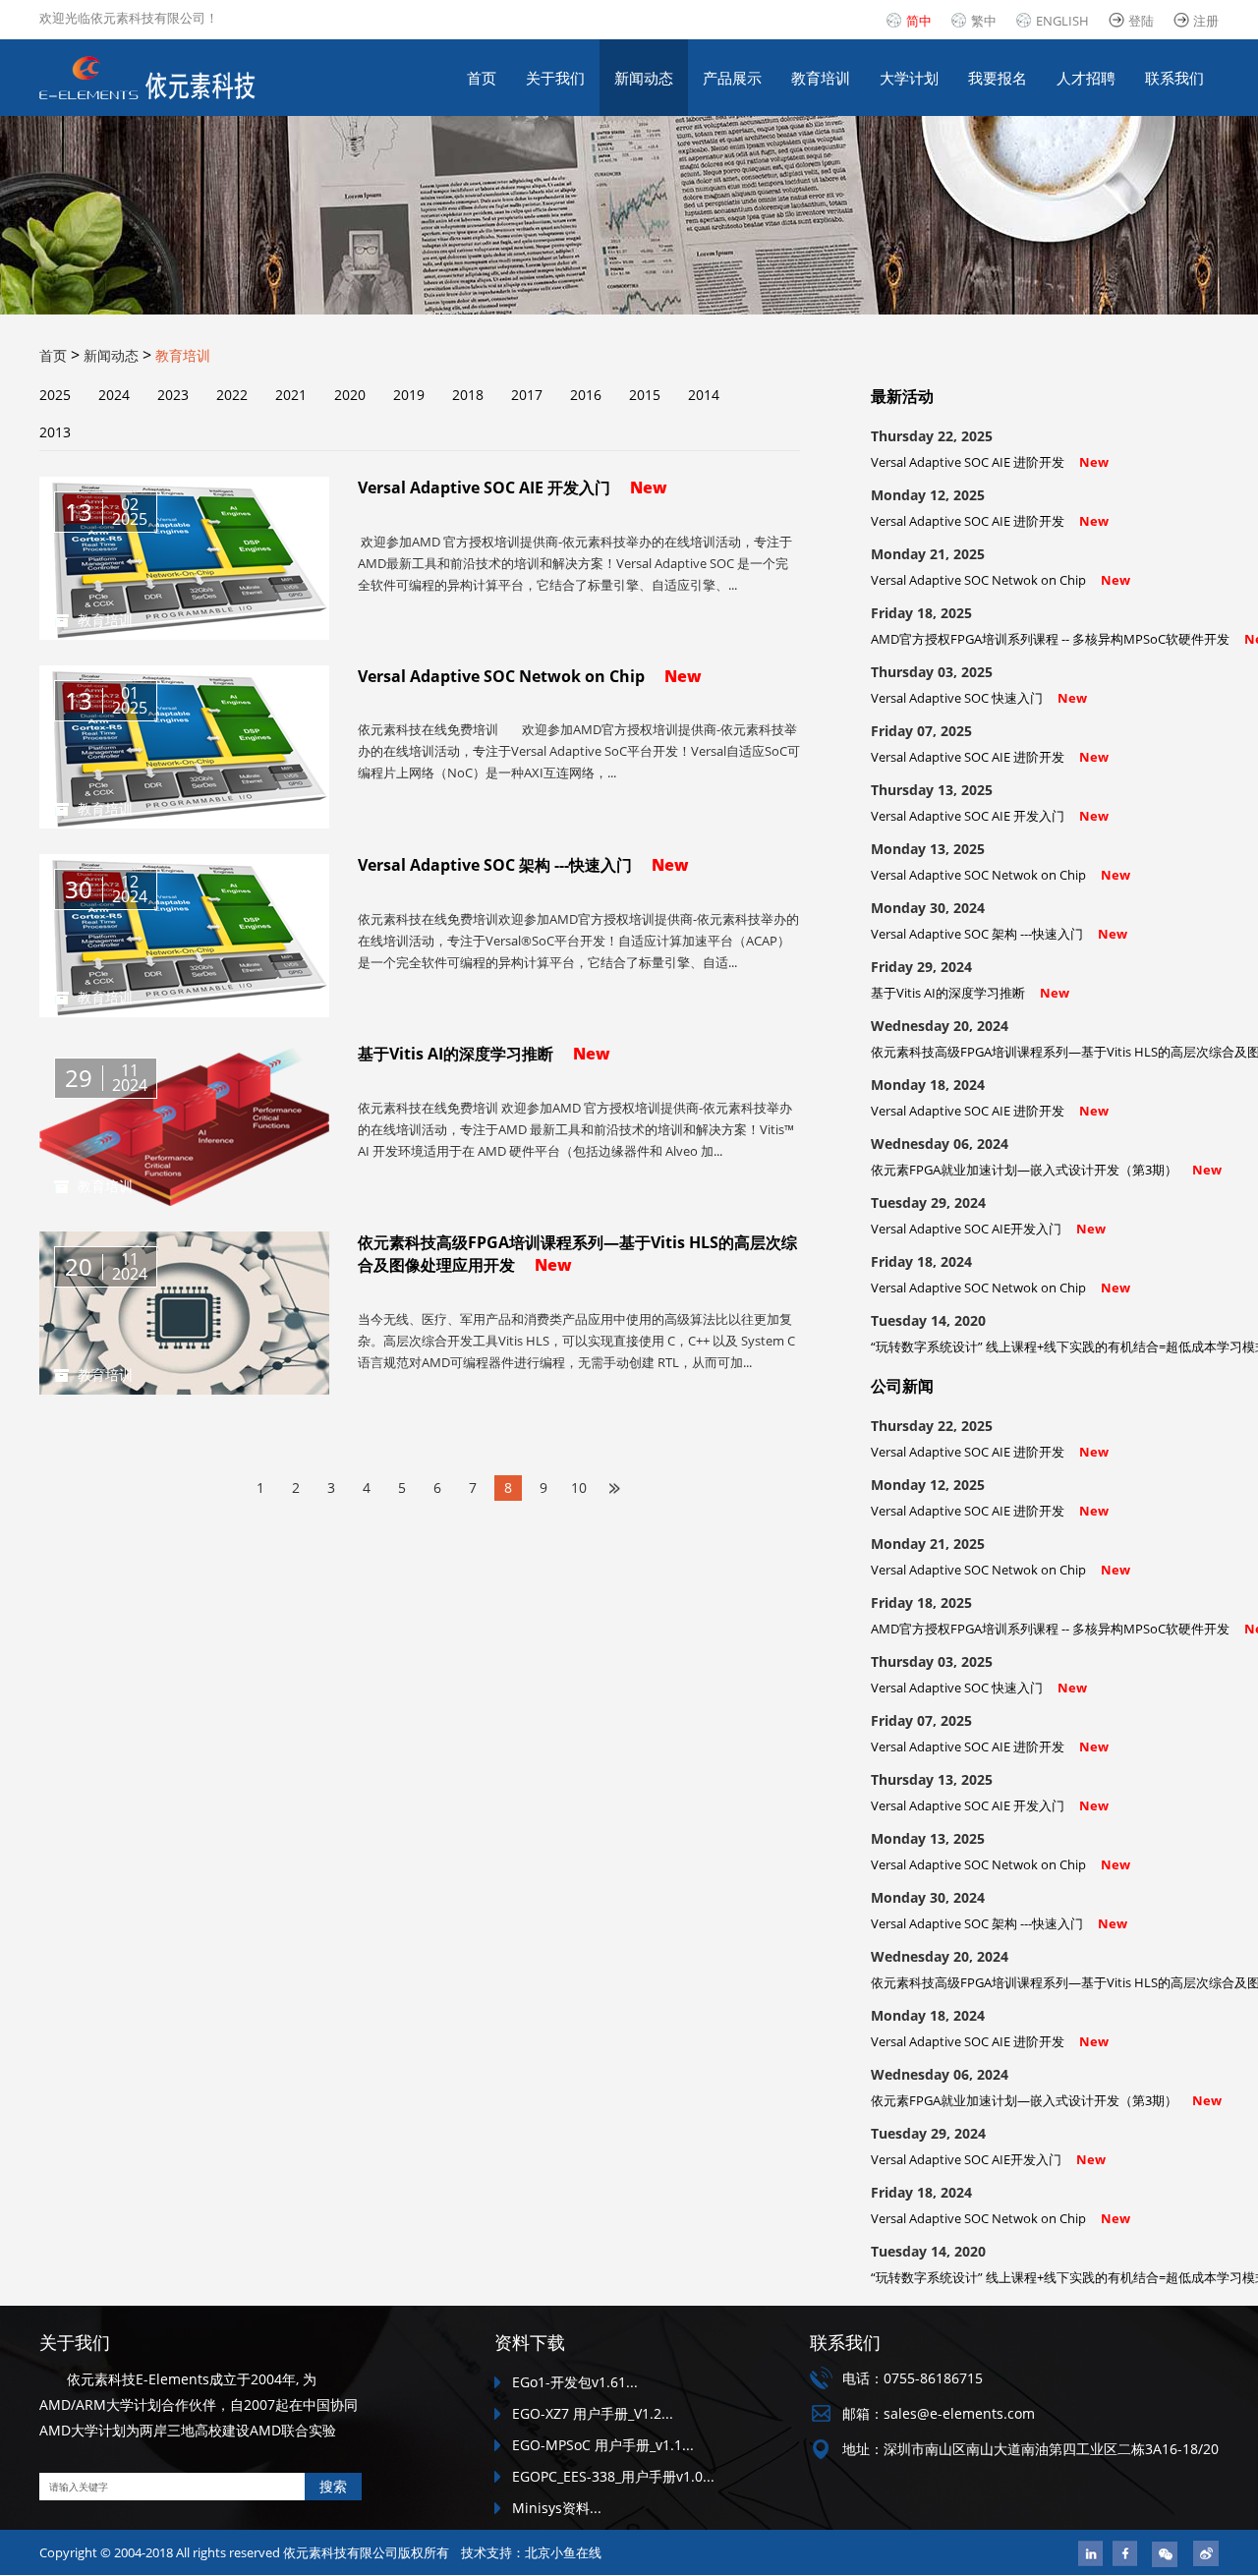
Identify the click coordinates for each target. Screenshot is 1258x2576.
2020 (350, 395)
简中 (919, 21)
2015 (645, 395)
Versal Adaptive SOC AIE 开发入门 (990, 816)
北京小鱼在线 (563, 2552)
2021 (291, 395)
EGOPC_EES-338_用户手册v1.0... (613, 2476)
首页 (482, 78)
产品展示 (732, 78)
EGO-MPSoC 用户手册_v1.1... (603, 2445)
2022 (232, 395)
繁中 (984, 21)
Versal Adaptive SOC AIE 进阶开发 (990, 462)
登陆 (1141, 21)
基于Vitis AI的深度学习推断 (970, 993)
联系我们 (1174, 78)
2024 (114, 395)
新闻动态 (644, 78)
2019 (409, 395)
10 (579, 1488)
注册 (1206, 21)
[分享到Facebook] (1125, 2553)
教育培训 (821, 78)
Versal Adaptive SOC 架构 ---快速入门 (999, 934)
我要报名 (998, 78)
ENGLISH (1062, 21)
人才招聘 (1086, 78)
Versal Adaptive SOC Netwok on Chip (1001, 580)
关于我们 (555, 78)
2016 (586, 395)
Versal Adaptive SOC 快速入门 (979, 698)
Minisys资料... (557, 2508)
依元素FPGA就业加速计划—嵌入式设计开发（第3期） (1046, 1170)
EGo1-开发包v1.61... (575, 2382)
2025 (55, 395)
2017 (527, 395)
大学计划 (909, 78)
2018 (468, 395)
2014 (704, 395)
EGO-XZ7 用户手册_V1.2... (593, 2413)
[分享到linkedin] (1090, 2553)
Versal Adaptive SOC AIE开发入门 (988, 1229)
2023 (173, 395)
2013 (55, 432)
